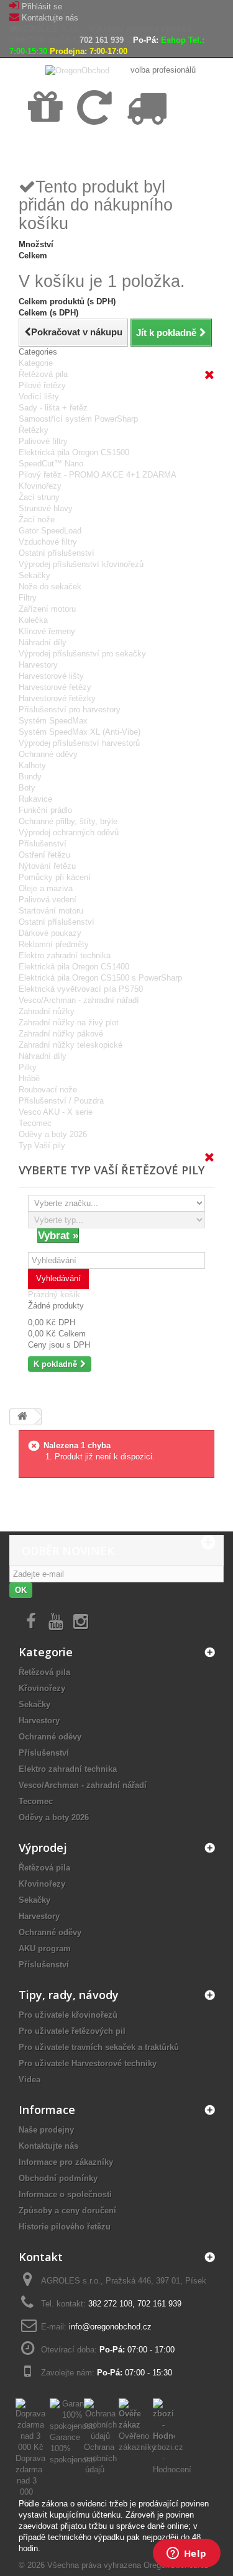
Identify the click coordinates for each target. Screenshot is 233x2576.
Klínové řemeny (47, 631)
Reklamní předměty (54, 944)
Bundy (30, 777)
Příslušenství (43, 844)
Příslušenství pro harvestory (70, 710)
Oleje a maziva (46, 888)
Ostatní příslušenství (57, 553)
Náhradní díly (43, 642)
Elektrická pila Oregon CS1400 (74, 967)
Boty (27, 788)
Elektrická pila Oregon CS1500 (74, 452)
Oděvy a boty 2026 (53, 1134)
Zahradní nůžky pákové (61, 1034)
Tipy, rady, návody (69, 1995)
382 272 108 (110, 2304)
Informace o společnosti (65, 2194)
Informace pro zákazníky (66, 2162)
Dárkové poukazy (50, 933)
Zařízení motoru (47, 609)
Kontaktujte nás (50, 18)
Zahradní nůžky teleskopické (71, 1045)
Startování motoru (51, 911)
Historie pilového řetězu (65, 2227)
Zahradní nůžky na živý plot (69, 1023)
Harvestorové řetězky (57, 698)
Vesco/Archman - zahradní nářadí (79, 1000)
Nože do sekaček (50, 587)
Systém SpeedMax (53, 721)
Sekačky (34, 575)
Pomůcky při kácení (55, 877)
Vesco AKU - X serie (56, 1112)
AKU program (45, 1948)
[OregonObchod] (79, 70)
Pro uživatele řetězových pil (72, 2031)
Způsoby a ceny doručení (67, 2211)
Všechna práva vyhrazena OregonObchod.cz (128, 2565)
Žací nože (37, 519)
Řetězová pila (43, 374)
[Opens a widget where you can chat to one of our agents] (186, 2554)
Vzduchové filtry (48, 542)
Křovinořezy (40, 486)
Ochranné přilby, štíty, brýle (68, 821)
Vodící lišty (39, 397)
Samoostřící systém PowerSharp (78, 419)
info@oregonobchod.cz (110, 2327)
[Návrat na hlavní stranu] (22, 1417)
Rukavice (35, 799)
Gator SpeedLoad (50, 531)
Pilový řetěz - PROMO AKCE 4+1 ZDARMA (98, 475)
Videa (30, 2079)
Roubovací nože (48, 1090)
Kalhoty (32, 765)
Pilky (28, 1067)
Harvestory (38, 665)
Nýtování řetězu (47, 866)
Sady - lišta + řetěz (53, 408)
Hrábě (29, 1078)
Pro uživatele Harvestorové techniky (88, 2063)
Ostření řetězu (44, 855)
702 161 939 (102, 40)
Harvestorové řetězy (55, 687)
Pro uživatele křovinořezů (68, 2015)
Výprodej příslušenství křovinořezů (81, 564)
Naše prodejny (46, 2130)
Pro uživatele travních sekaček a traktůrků (99, 2047)
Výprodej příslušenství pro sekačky (82, 654)
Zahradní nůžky (47, 1011)
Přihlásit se (42, 7)
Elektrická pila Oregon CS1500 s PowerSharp (100, 978)
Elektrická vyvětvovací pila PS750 (81, 989)
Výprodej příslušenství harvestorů (79, 743)
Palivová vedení (48, 900)
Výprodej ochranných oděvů (69, 832)
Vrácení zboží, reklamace (96, 150)
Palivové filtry (43, 441)
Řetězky (34, 430)
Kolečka (33, 620)
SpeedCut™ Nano (51, 464)
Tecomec (35, 1123)
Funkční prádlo (45, 810)
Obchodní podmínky (58, 2178)
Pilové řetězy (42, 385)
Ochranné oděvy (48, 754)
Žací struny (39, 497)
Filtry (28, 598)
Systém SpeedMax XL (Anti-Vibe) (80, 732)
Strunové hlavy (46, 508)
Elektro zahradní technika (65, 955)
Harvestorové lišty (51, 676)
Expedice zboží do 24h (143, 150)
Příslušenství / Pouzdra (61, 1101)
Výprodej (43, 1848)
